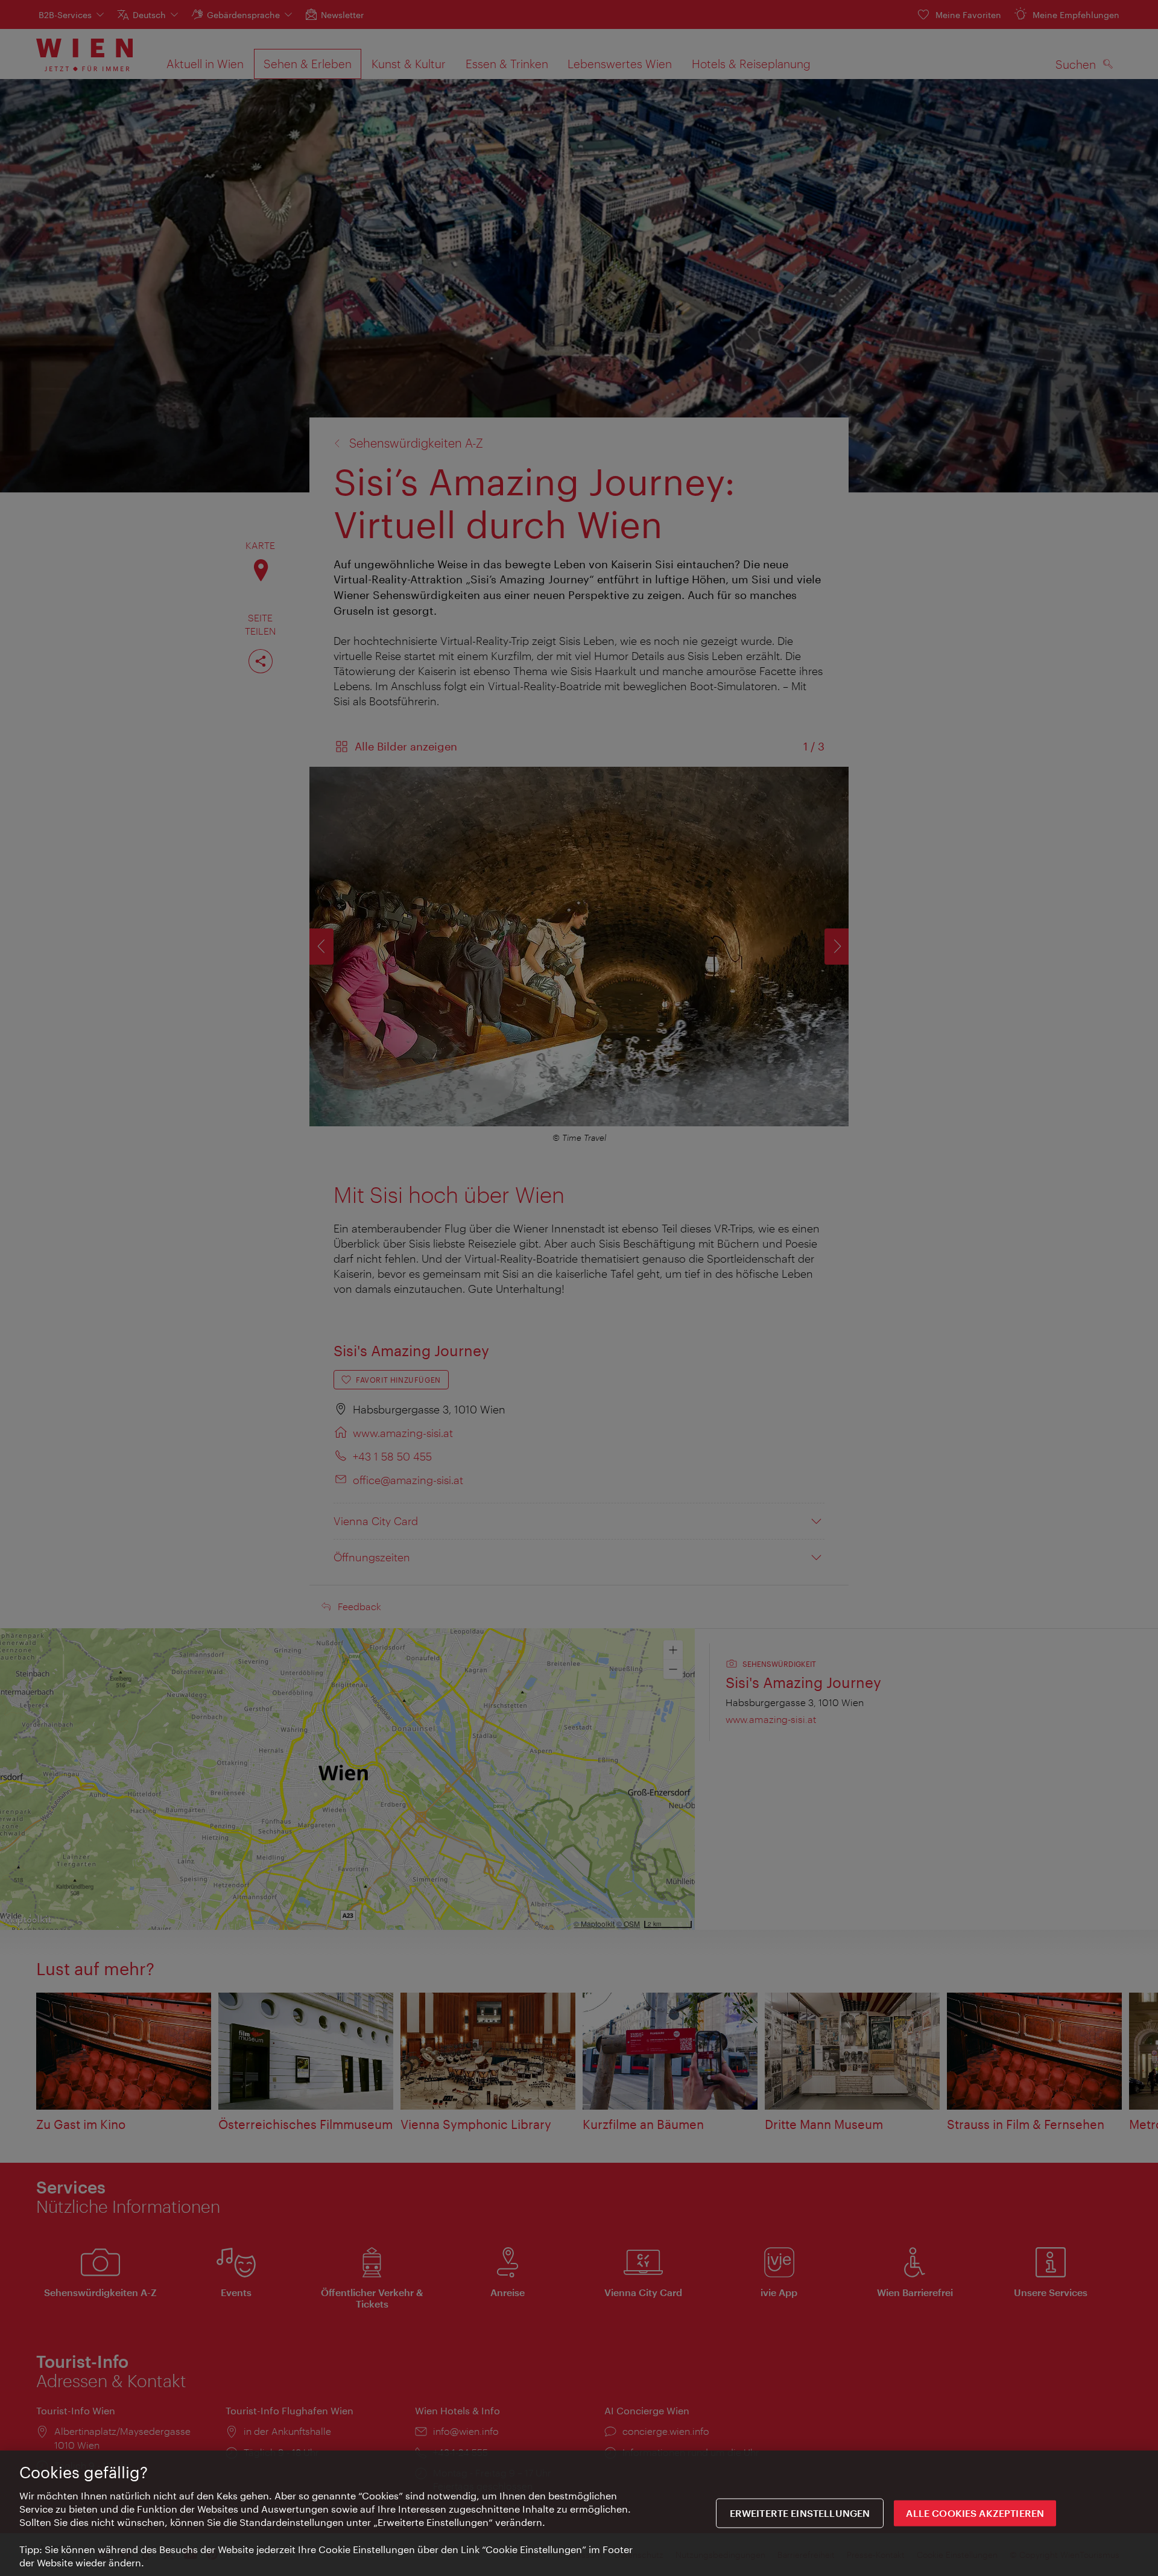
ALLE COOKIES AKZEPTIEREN (975, 2514)
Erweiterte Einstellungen (800, 2514)
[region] (579, 2513)
